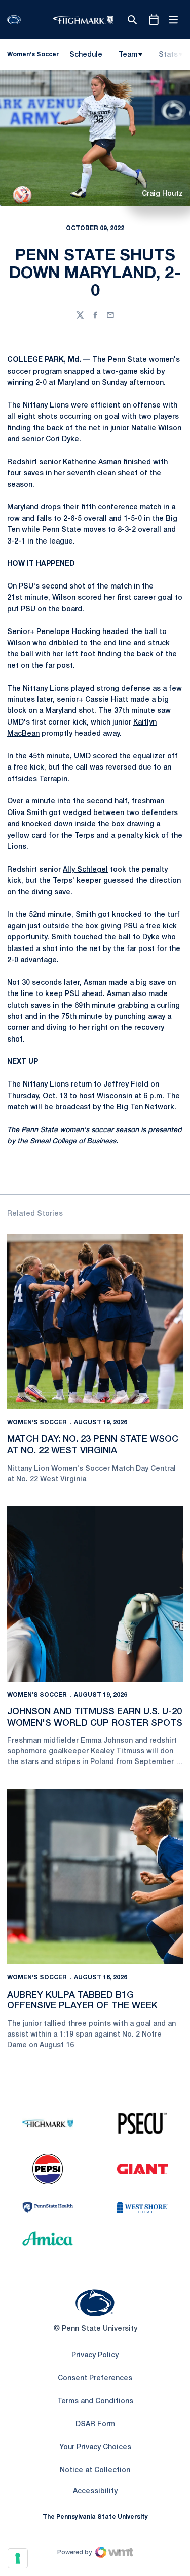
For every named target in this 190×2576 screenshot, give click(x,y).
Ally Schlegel (85, 870)
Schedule (86, 55)
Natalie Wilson (156, 428)
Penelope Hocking (68, 632)
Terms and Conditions (95, 2401)
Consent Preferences (95, 2379)
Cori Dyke (62, 440)
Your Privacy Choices (95, 2447)
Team (128, 55)
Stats (168, 55)
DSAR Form (95, 2425)
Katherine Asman (92, 462)
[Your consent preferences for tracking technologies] (18, 2558)
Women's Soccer (37, 1422)
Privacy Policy (95, 2355)
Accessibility (95, 2491)
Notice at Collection (95, 2471)
